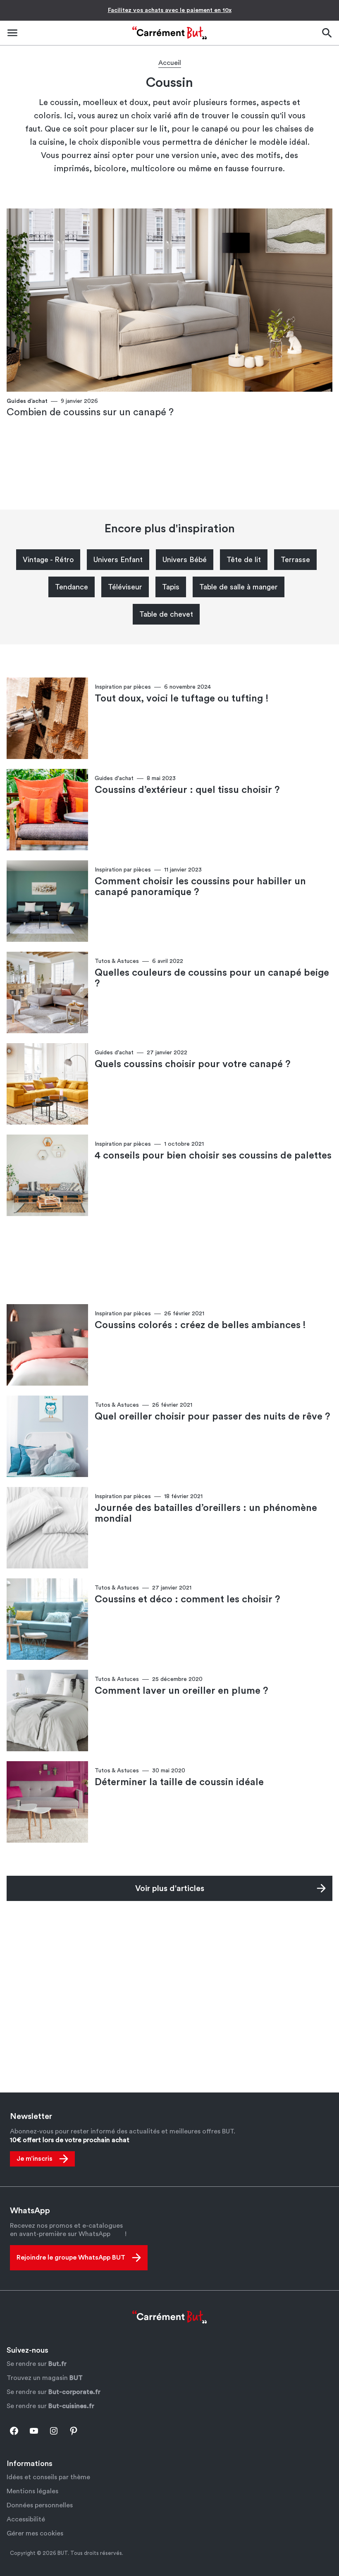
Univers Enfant (118, 560)
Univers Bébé (185, 560)
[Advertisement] (169, 465)
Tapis (171, 587)
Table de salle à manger (239, 587)
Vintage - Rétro (48, 560)
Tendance (72, 587)
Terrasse (295, 560)
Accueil (170, 63)
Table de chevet (166, 614)
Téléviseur (125, 587)
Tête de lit (244, 560)
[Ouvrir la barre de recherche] (327, 33)
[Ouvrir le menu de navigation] (12, 33)
